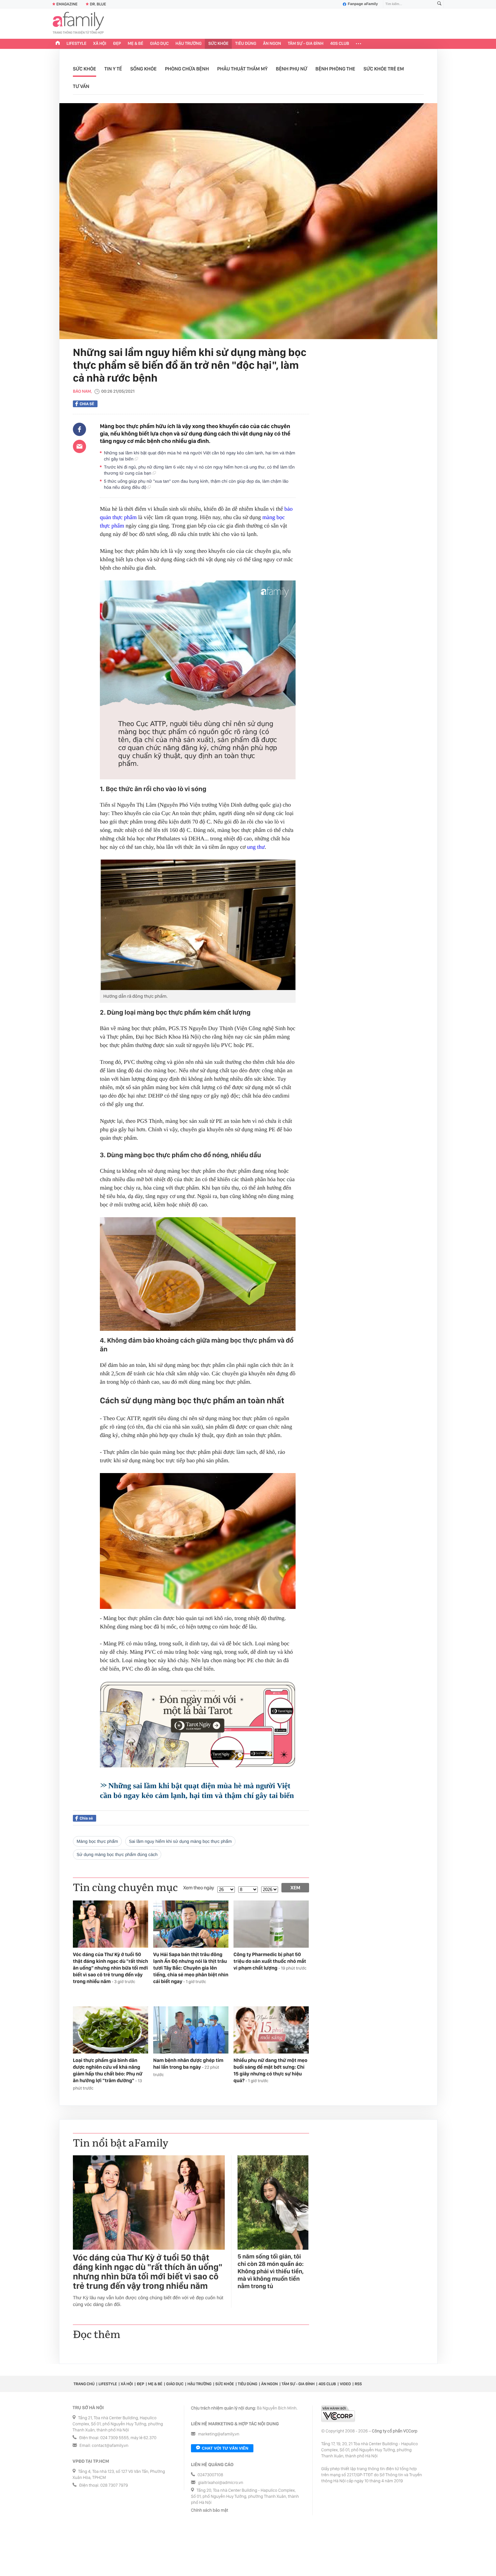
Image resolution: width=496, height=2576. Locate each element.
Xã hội (100, 44)
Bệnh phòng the (335, 69)
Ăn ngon (272, 44)
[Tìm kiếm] (439, 4)
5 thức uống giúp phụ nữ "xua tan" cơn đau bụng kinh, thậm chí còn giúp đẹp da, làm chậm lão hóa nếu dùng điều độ (196, 484)
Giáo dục (160, 44)
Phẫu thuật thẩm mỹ (243, 69)
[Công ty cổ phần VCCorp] (338, 2414)
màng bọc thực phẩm (97, 1841)
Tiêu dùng (246, 44)
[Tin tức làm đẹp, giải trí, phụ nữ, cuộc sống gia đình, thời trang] (78, 24)
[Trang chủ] (58, 44)
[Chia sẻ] (79, 429)
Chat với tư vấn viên (225, 2448)
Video (345, 2384)
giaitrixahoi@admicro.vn (221, 2483)
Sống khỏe (143, 69)
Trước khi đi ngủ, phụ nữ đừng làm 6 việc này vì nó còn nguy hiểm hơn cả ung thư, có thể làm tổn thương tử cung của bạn (199, 470)
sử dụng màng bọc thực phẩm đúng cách (117, 1854)
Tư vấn (81, 86)
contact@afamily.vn (110, 2446)
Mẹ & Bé (136, 44)
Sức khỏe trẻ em (384, 69)
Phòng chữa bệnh (187, 69)
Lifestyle (76, 44)
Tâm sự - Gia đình (306, 44)
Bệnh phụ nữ (292, 69)
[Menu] (359, 44)
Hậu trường (188, 44)
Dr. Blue (98, 4)
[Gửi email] (79, 446)
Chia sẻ (87, 404)
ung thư (256, 847)
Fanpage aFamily (363, 4)
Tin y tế (113, 69)
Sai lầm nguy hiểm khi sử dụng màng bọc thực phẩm (180, 1841)
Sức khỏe (218, 44)
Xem (295, 1888)
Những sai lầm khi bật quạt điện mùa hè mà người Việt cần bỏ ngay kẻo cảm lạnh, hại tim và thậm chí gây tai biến (200, 456)
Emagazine (67, 4)
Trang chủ (84, 2384)
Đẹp (117, 44)
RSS (358, 2384)
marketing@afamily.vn (219, 2434)
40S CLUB (340, 44)
